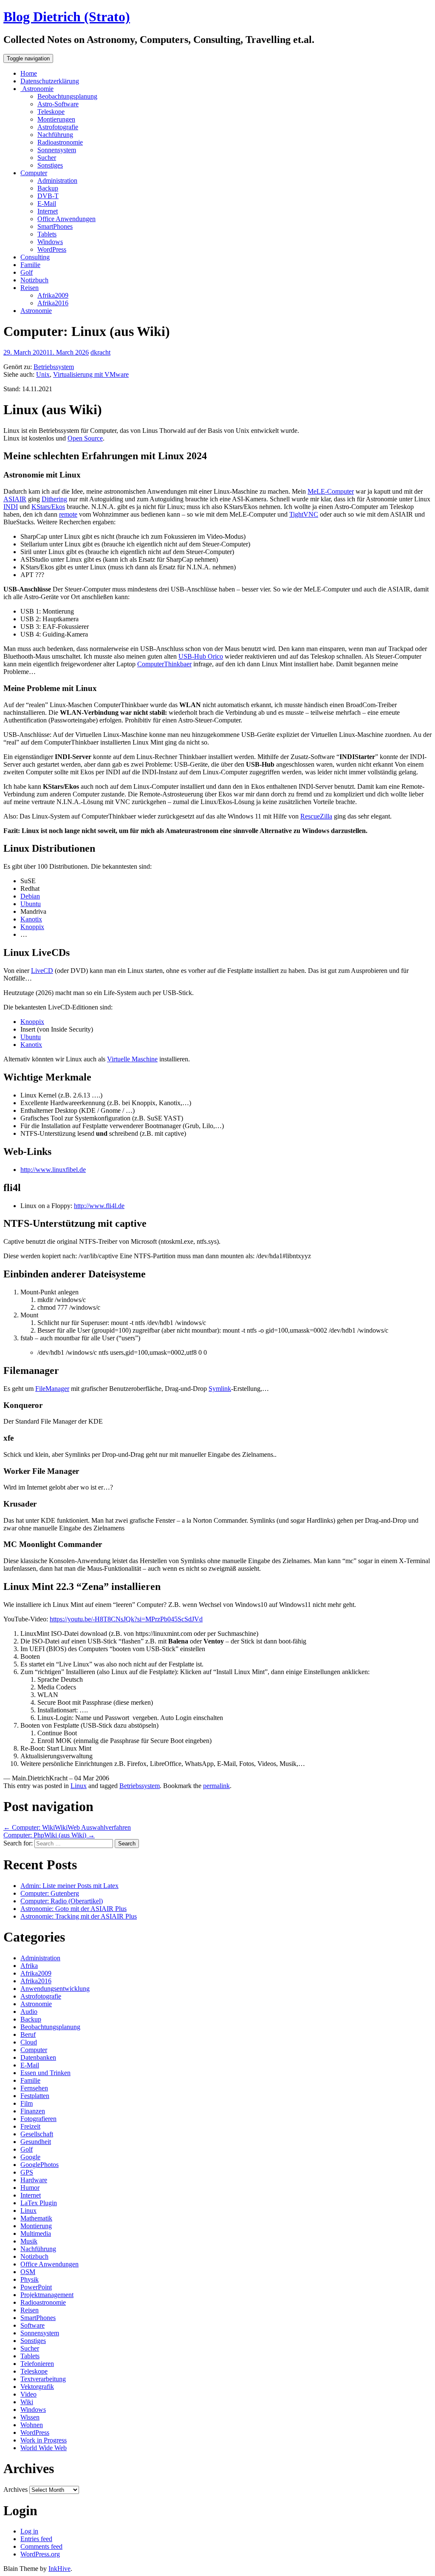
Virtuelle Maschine (132, 1059)
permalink (216, 1786)
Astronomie (37, 89)
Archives (16, 2489)
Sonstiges (50, 165)
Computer (34, 173)
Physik (30, 2279)
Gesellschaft (37, 2134)
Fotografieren (38, 2119)
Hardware (34, 2180)
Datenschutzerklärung (50, 81)
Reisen (30, 288)
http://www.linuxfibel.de (53, 1170)
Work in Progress (44, 2440)
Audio (29, 2012)
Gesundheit (36, 2142)
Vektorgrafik (37, 2387)
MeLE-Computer (331, 491)
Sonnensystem (57, 150)
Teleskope (51, 112)
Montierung (36, 2226)
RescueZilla (316, 816)
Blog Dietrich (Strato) (67, 17)
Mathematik (36, 2218)
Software (32, 2325)
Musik (29, 2241)
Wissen (30, 2417)
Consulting (35, 257)
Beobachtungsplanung (67, 96)
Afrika (29, 1966)
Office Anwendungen (66, 219)
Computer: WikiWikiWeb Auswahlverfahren (67, 1827)
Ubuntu (31, 904)
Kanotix (31, 919)
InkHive (59, 2569)
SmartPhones (55, 226)
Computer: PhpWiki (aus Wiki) (49, 1835)
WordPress (52, 249)
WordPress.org (40, 2554)
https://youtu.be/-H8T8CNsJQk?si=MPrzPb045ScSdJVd (126, 1619)
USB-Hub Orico (201, 656)
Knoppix (32, 927)
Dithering (54, 499)
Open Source (85, 438)
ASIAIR (15, 499)
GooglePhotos (40, 2165)
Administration (57, 181)
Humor (30, 2188)
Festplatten (35, 2096)
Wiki (27, 2402)
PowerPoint (36, 2287)
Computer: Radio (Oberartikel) (62, 1901)
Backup (48, 188)
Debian (30, 896)
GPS (27, 2172)
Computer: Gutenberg (50, 1893)
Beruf (28, 2034)
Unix (43, 374)
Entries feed (36, 2539)
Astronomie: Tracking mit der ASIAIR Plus (79, 1916)
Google (30, 2157)
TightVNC (304, 514)
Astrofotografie (58, 127)
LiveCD (42, 971)
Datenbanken (38, 2057)
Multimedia (36, 2233)
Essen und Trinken (45, 2073)
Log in (29, 2531)
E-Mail (47, 203)
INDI (11, 507)
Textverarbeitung (43, 2379)
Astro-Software (58, 104)
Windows (50, 242)
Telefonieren (37, 2364)
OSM (28, 2272)
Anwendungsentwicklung (55, 1989)
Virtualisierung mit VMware (91, 374)
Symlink (220, 1389)
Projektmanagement (47, 2295)
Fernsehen (34, 2088)
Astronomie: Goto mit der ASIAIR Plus (73, 1909)
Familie (30, 265)
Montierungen (56, 119)
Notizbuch (34, 280)
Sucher (47, 158)
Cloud (29, 2042)
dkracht (100, 352)
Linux (79, 1786)
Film (27, 2103)
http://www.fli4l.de (99, 1206)
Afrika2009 (53, 295)
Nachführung (55, 135)
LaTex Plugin (39, 2203)
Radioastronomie (60, 142)
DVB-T (48, 196)
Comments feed (41, 2546)
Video (28, 2394)
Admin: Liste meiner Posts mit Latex (69, 1886)
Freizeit (30, 2126)
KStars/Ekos (48, 507)
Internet (48, 211)
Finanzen (33, 2111)
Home (29, 73)
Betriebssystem (54, 367)
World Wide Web (44, 2448)
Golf (27, 272)
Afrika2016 (53, 303)
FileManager (52, 1389)
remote (68, 514)
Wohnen (32, 2425)
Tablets (47, 234)
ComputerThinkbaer (164, 664)
